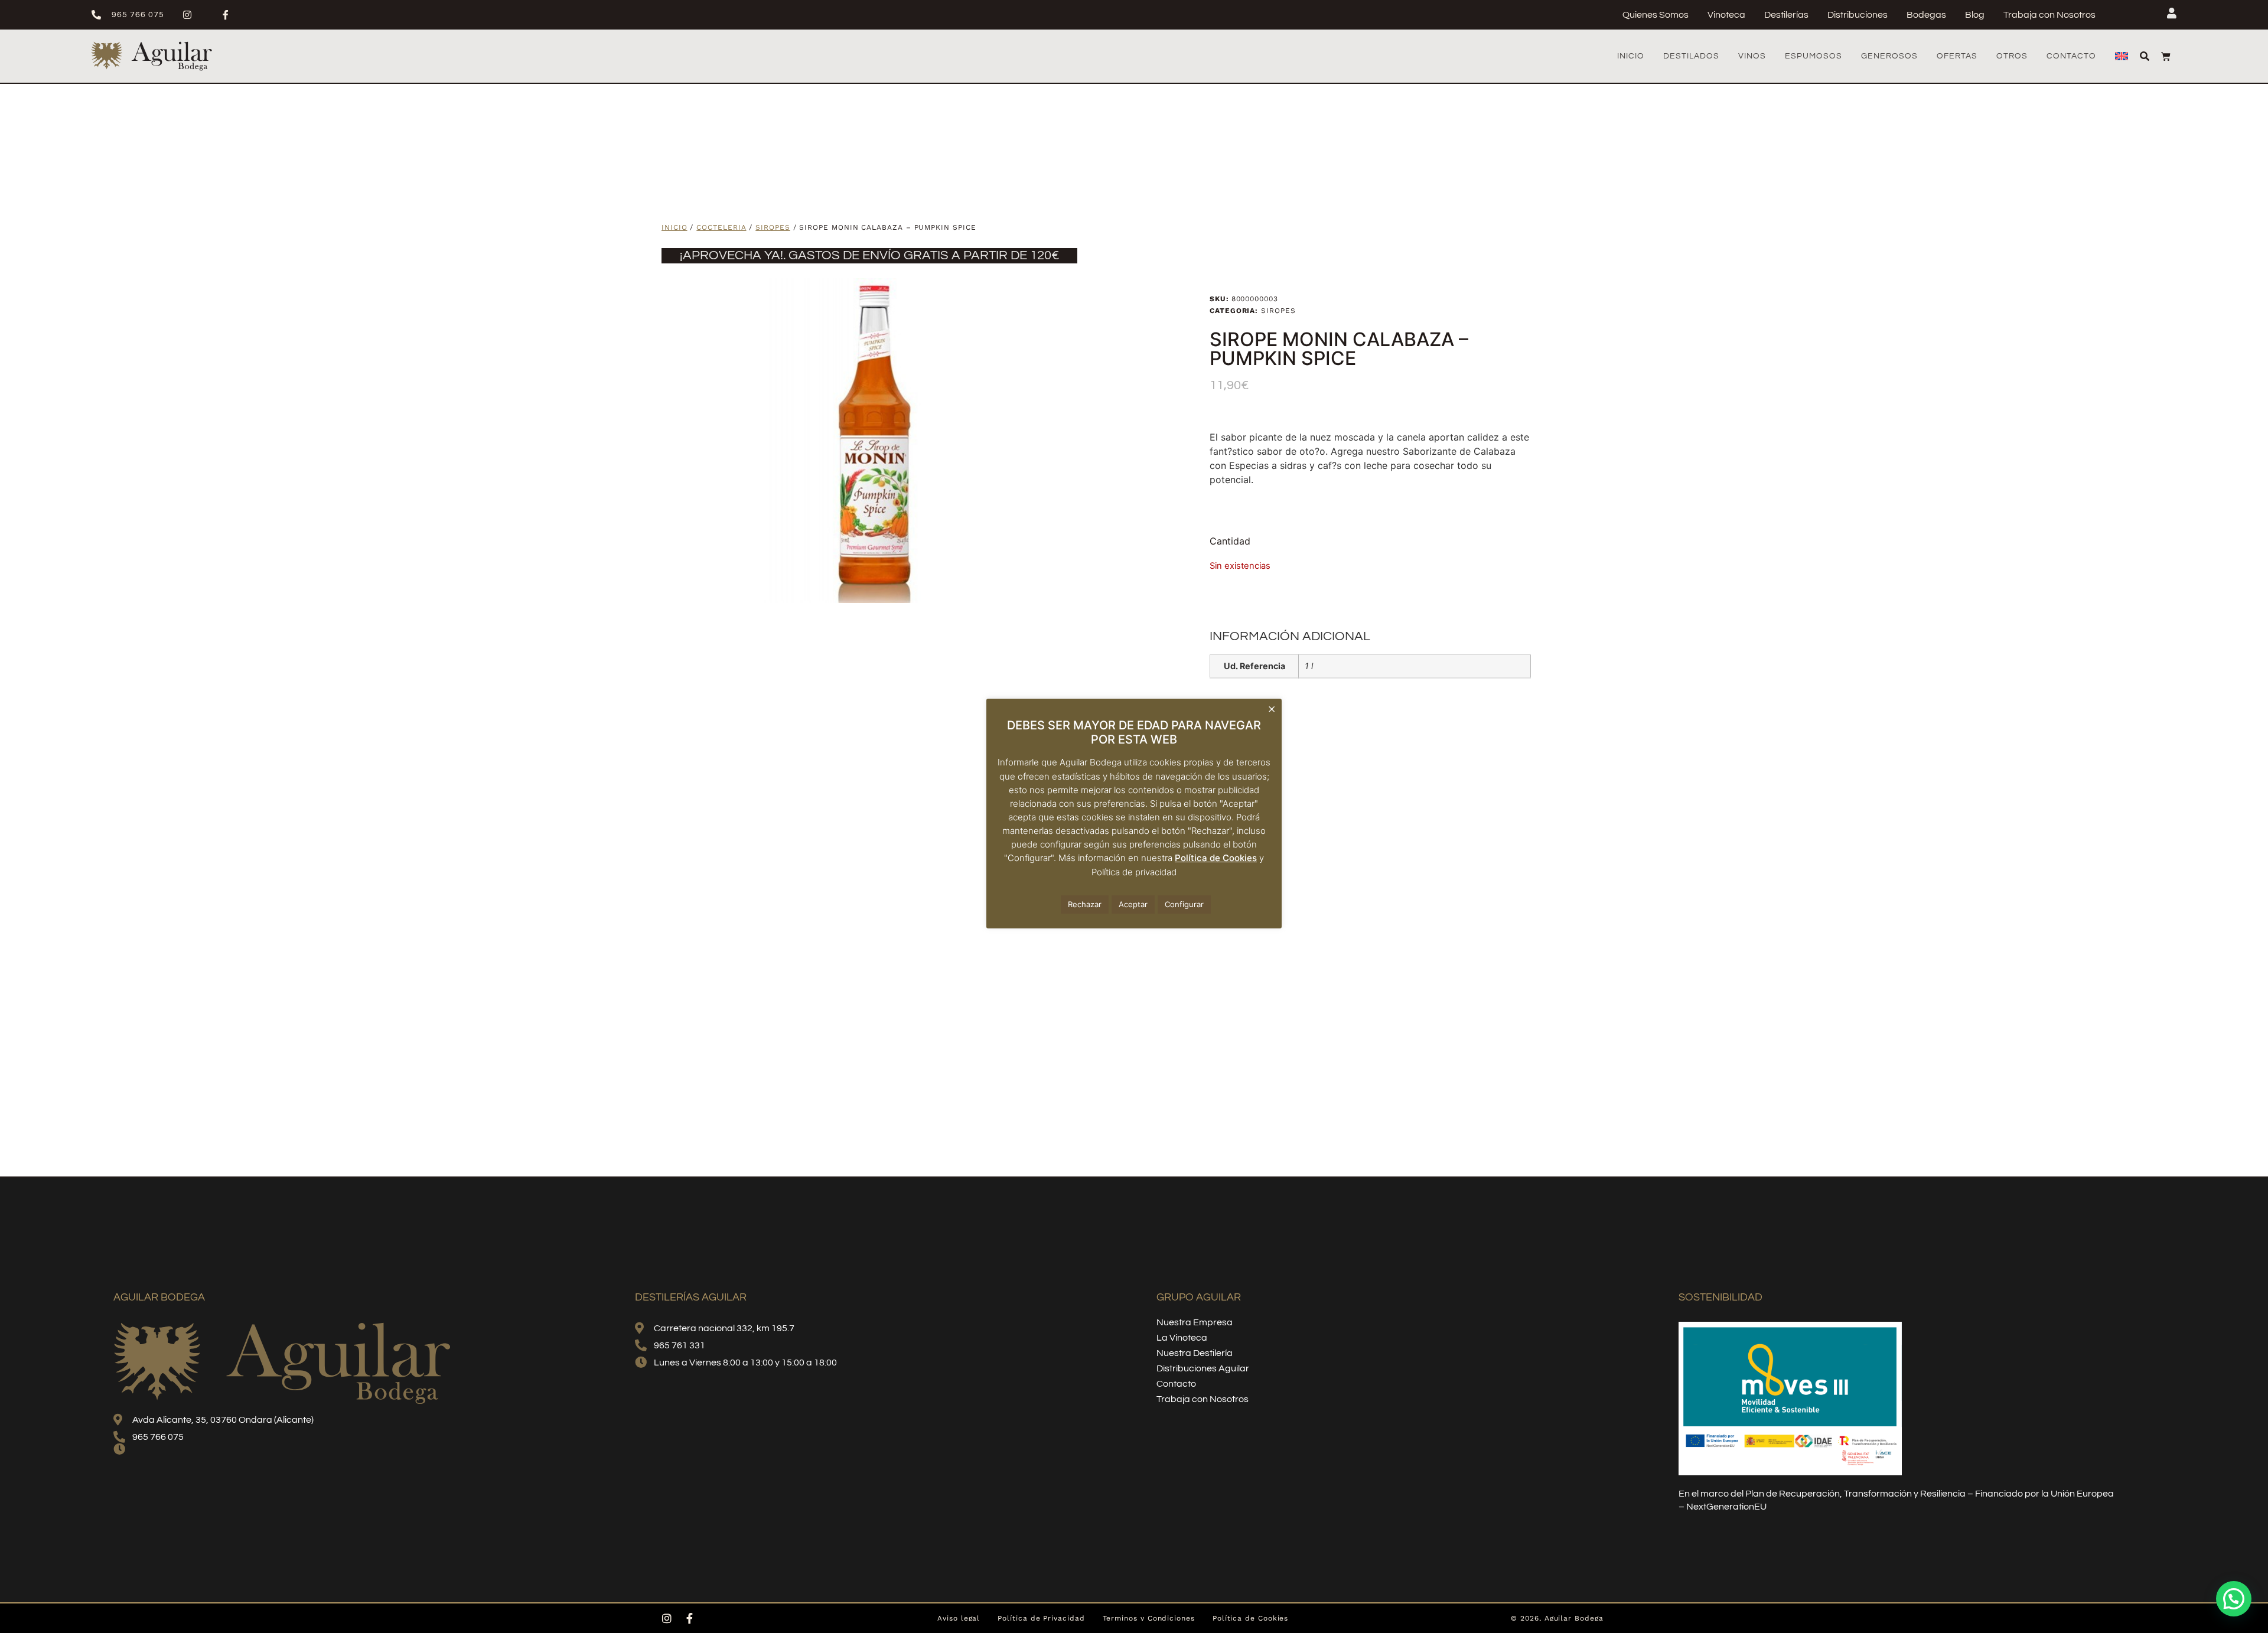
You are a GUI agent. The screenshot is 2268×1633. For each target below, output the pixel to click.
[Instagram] (667, 1618)
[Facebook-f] (689, 1618)
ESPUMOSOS (1814, 56)
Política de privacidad (1134, 872)
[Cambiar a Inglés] (2122, 56)
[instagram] (192, 15)
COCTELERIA (721, 227)
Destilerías (1786, 15)
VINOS (1752, 56)
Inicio (1631, 56)
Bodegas (1926, 15)
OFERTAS (1957, 56)
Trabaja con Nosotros (2049, 15)
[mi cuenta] (2172, 13)
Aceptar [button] (1133, 904)
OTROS (2012, 56)
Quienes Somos (1656, 15)
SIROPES (773, 227)
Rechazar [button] (1085, 904)
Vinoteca (1726, 15)
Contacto (2071, 56)
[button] (2234, 1599)
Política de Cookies (1216, 858)
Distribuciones (1858, 15)
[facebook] (231, 15)
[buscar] (2145, 56)
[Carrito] (2166, 56)
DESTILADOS (1691, 56)
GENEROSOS (1889, 56)
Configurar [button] (1184, 904)
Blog (1975, 15)
